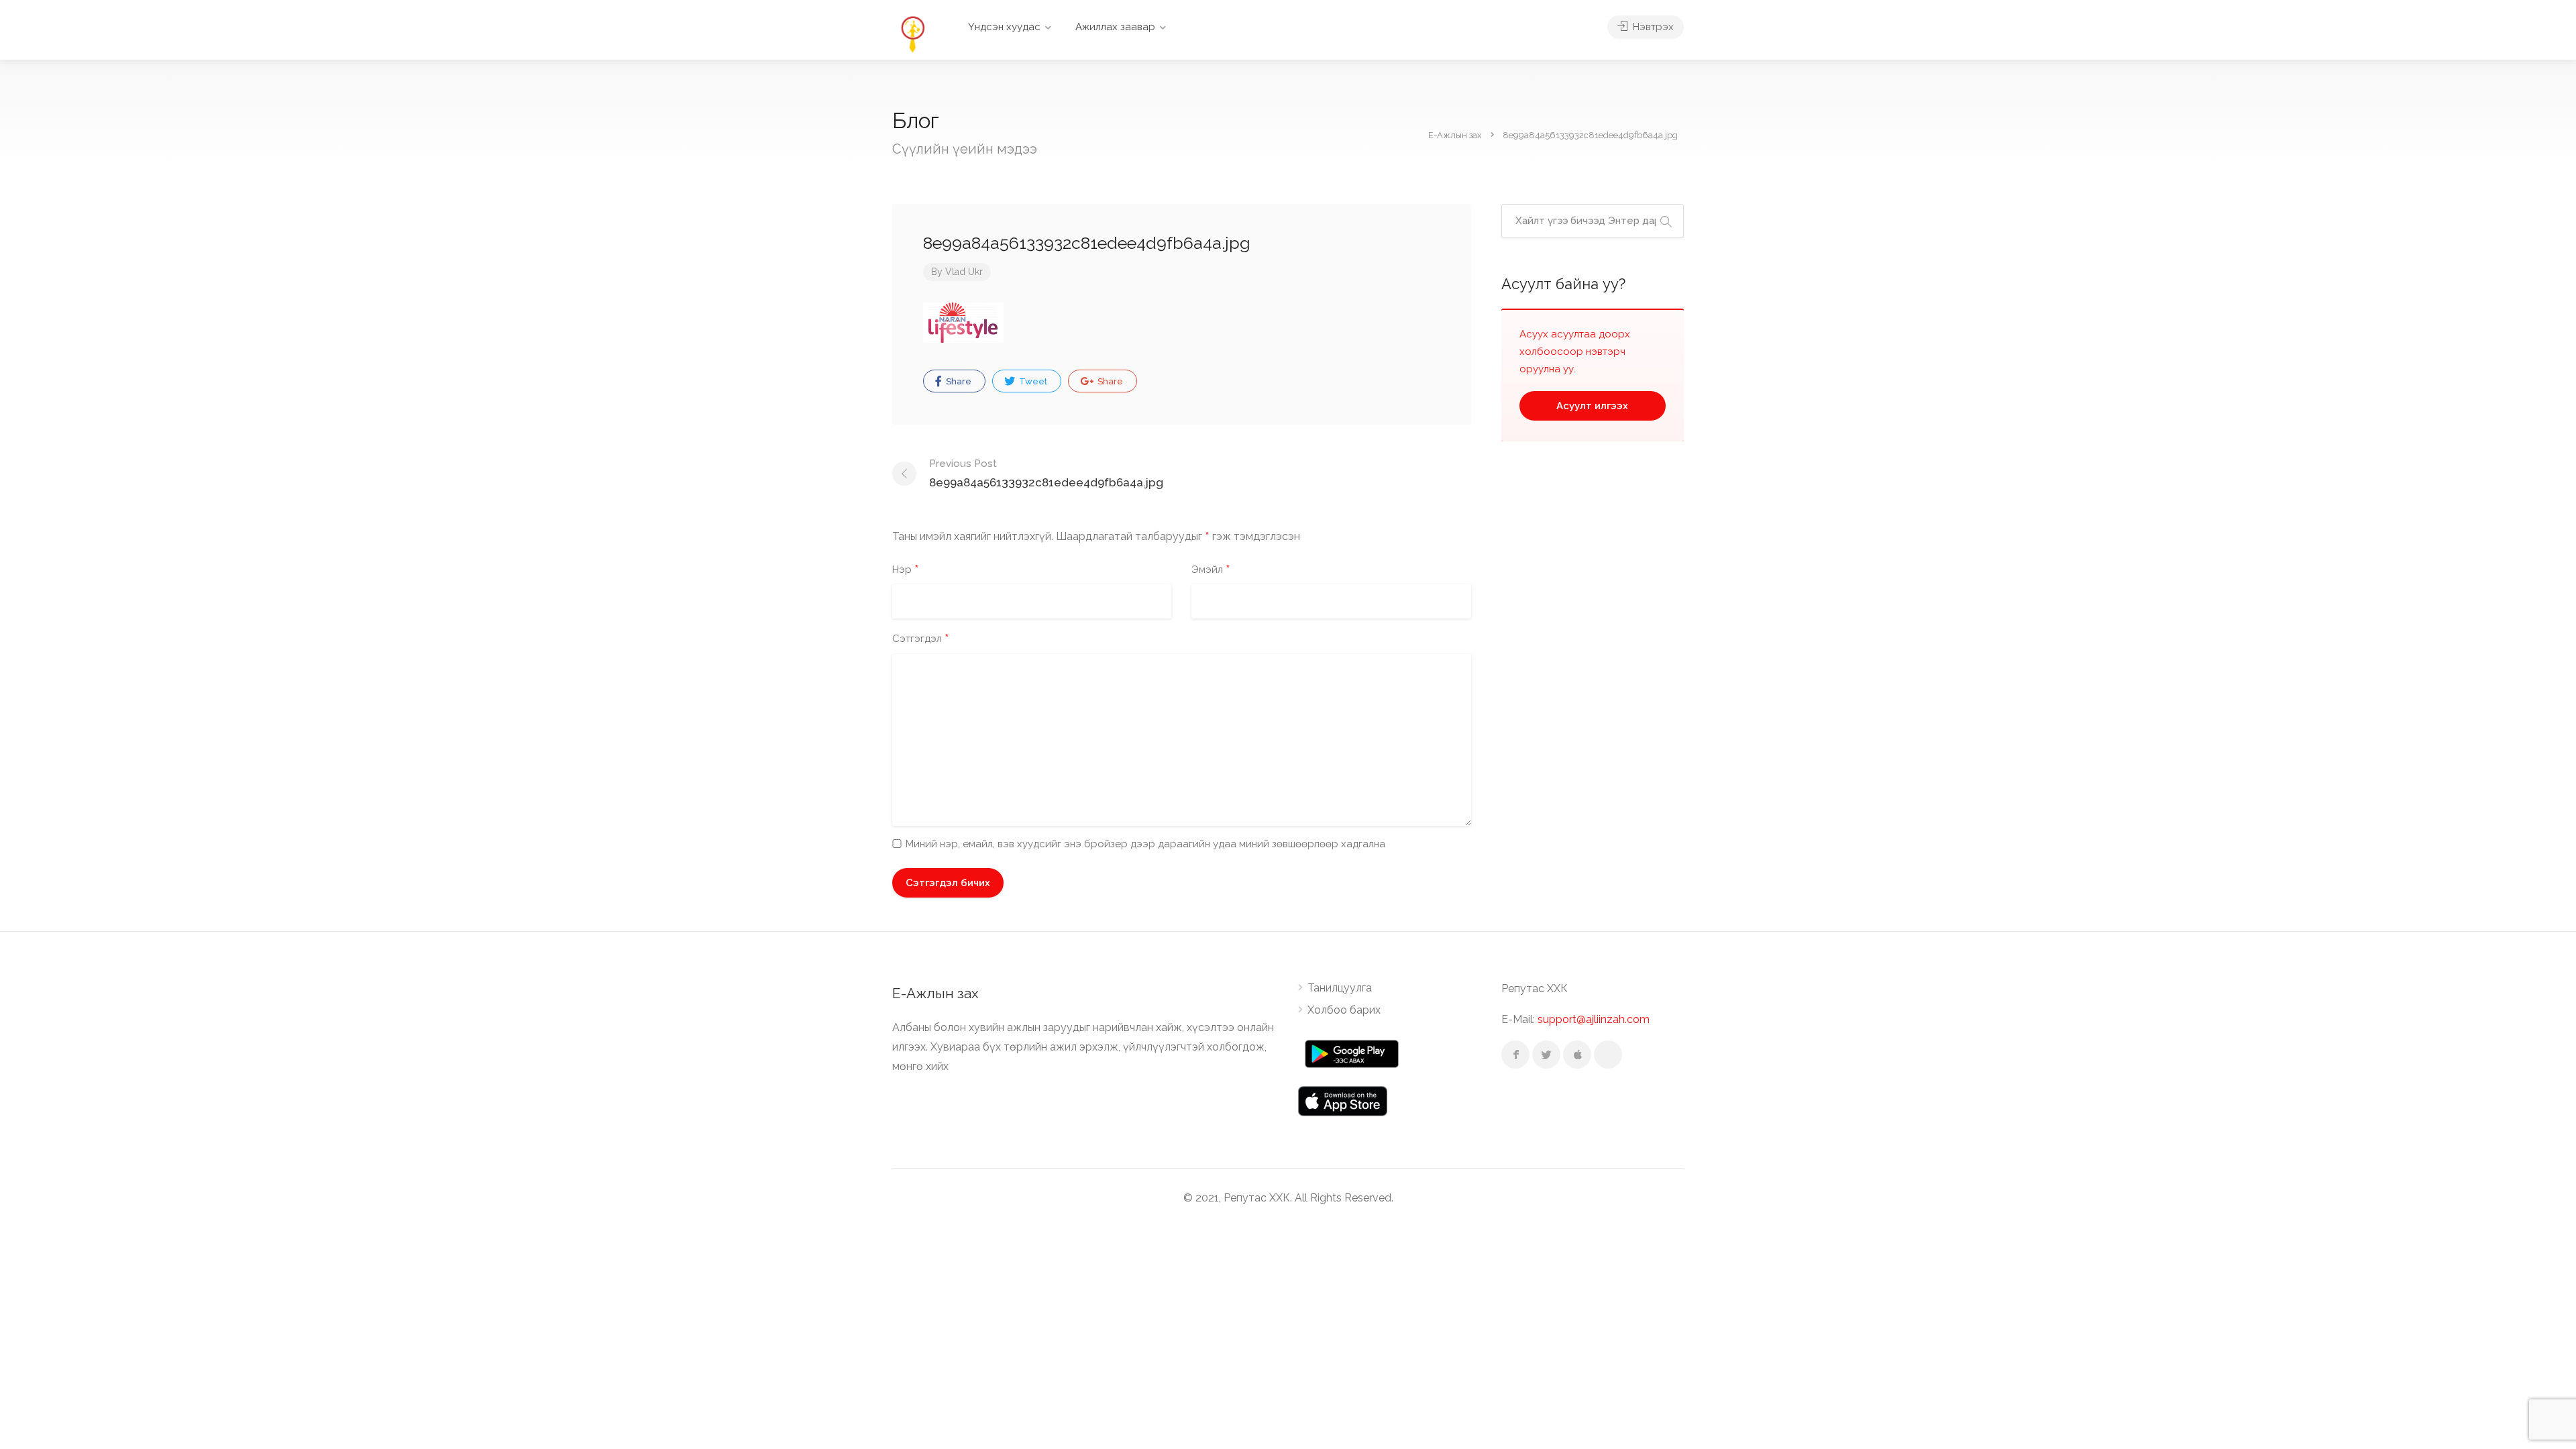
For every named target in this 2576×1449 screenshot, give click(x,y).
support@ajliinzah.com (1594, 1019)
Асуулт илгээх (1592, 406)
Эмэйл (1211, 570)
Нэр (906, 570)
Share (958, 381)
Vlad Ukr (964, 272)
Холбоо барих (1344, 1010)
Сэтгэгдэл (921, 639)
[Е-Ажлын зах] (912, 33)
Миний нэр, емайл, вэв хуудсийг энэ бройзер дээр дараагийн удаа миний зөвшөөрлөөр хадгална (1145, 844)
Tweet (1032, 381)
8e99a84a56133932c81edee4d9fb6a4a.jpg (1046, 473)
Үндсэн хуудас (1004, 27)
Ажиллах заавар (1115, 27)
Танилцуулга (1340, 988)
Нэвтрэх (1652, 27)
